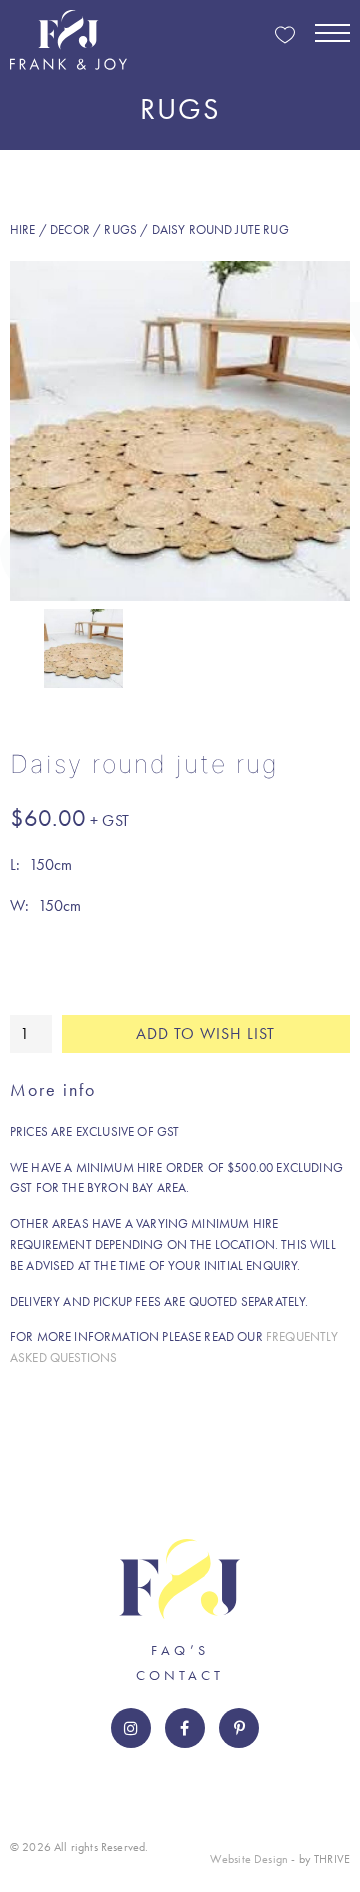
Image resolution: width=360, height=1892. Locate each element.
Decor (70, 229)
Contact (180, 1675)
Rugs (120, 229)
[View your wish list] (285, 36)
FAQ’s (180, 1650)
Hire (23, 229)
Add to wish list (205, 1033)
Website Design (249, 1859)
